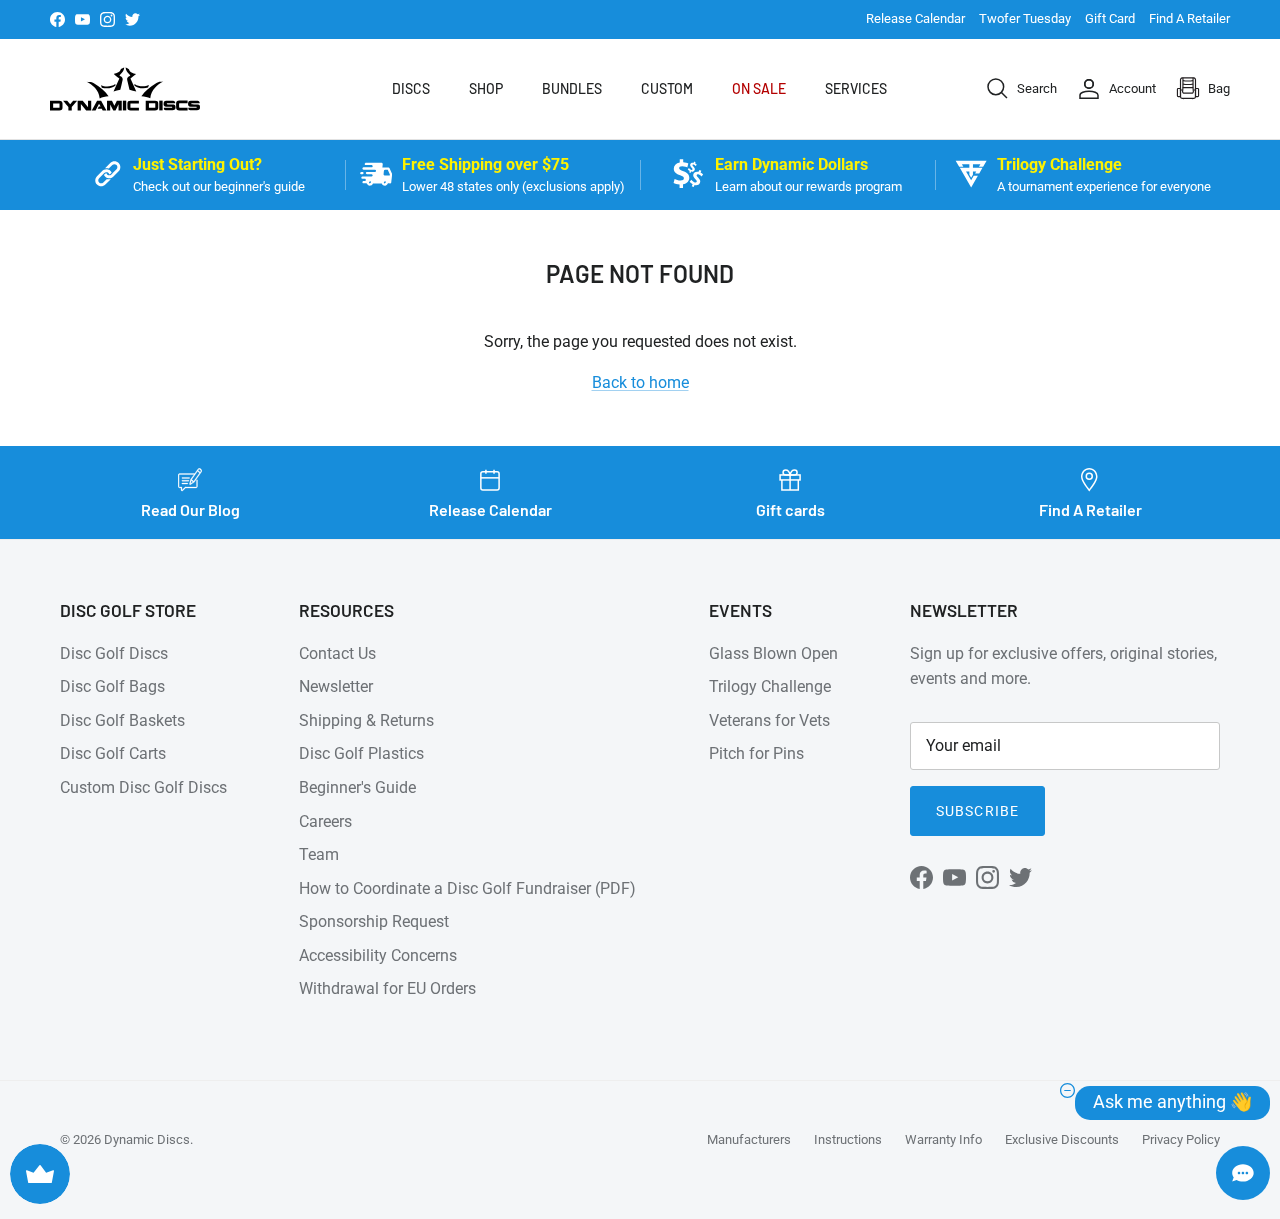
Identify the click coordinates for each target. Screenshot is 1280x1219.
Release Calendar (915, 18)
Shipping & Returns (366, 720)
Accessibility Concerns (378, 955)
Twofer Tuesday (1025, 18)
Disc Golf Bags (112, 686)
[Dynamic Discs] (125, 89)
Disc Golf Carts (113, 753)
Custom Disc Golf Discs (143, 787)
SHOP (486, 88)
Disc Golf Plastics (361, 753)
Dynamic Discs (147, 1139)
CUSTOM (667, 88)
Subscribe (977, 811)
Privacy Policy (1181, 1139)
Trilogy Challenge (770, 686)
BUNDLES (572, 88)
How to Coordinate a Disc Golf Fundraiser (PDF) (467, 888)
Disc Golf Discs (114, 653)
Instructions (848, 1139)
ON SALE (759, 88)
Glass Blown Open (773, 653)
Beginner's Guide (357, 787)
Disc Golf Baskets (122, 720)
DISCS (411, 88)
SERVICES (856, 88)
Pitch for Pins (756, 753)
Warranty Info (943, 1139)
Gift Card (1110, 18)
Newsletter (336, 686)
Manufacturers (749, 1139)
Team (319, 854)
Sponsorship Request (374, 921)
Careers (325, 821)
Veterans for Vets (769, 720)
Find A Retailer (1189, 18)
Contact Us (337, 653)
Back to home (640, 382)
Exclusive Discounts (1062, 1139)
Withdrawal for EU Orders (387, 988)
